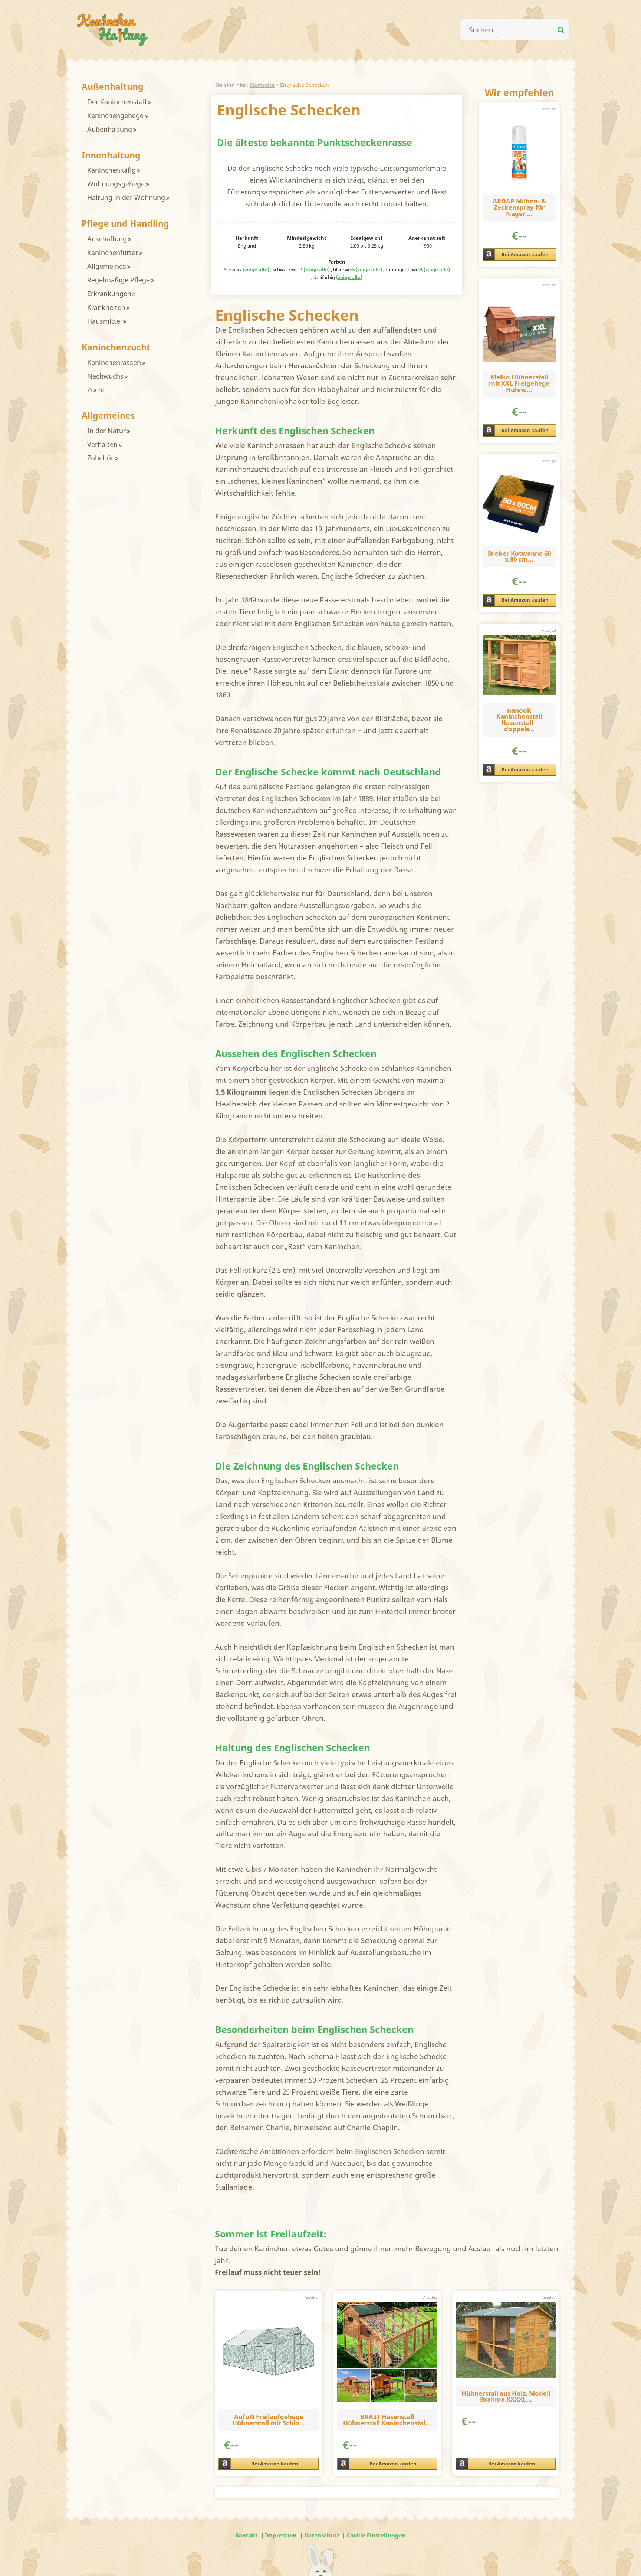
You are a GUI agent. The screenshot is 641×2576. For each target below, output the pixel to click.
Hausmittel (105, 321)
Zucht (96, 390)
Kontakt (246, 2535)
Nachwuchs (105, 376)
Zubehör (100, 458)
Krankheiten (106, 307)
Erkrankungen (109, 294)
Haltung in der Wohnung (126, 197)
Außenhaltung (113, 87)
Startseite (262, 85)
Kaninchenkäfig (111, 170)
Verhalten (102, 444)
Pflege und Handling (125, 224)
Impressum (281, 2535)
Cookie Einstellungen (376, 2535)
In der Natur (106, 431)
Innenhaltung (111, 155)
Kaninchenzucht (116, 347)
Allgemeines (107, 266)
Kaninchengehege (115, 115)
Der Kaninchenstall (117, 102)
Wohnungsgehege (116, 184)
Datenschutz (322, 2535)
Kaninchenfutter (113, 252)
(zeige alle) (256, 270)
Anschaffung (107, 239)
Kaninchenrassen (114, 362)
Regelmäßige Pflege (119, 280)
